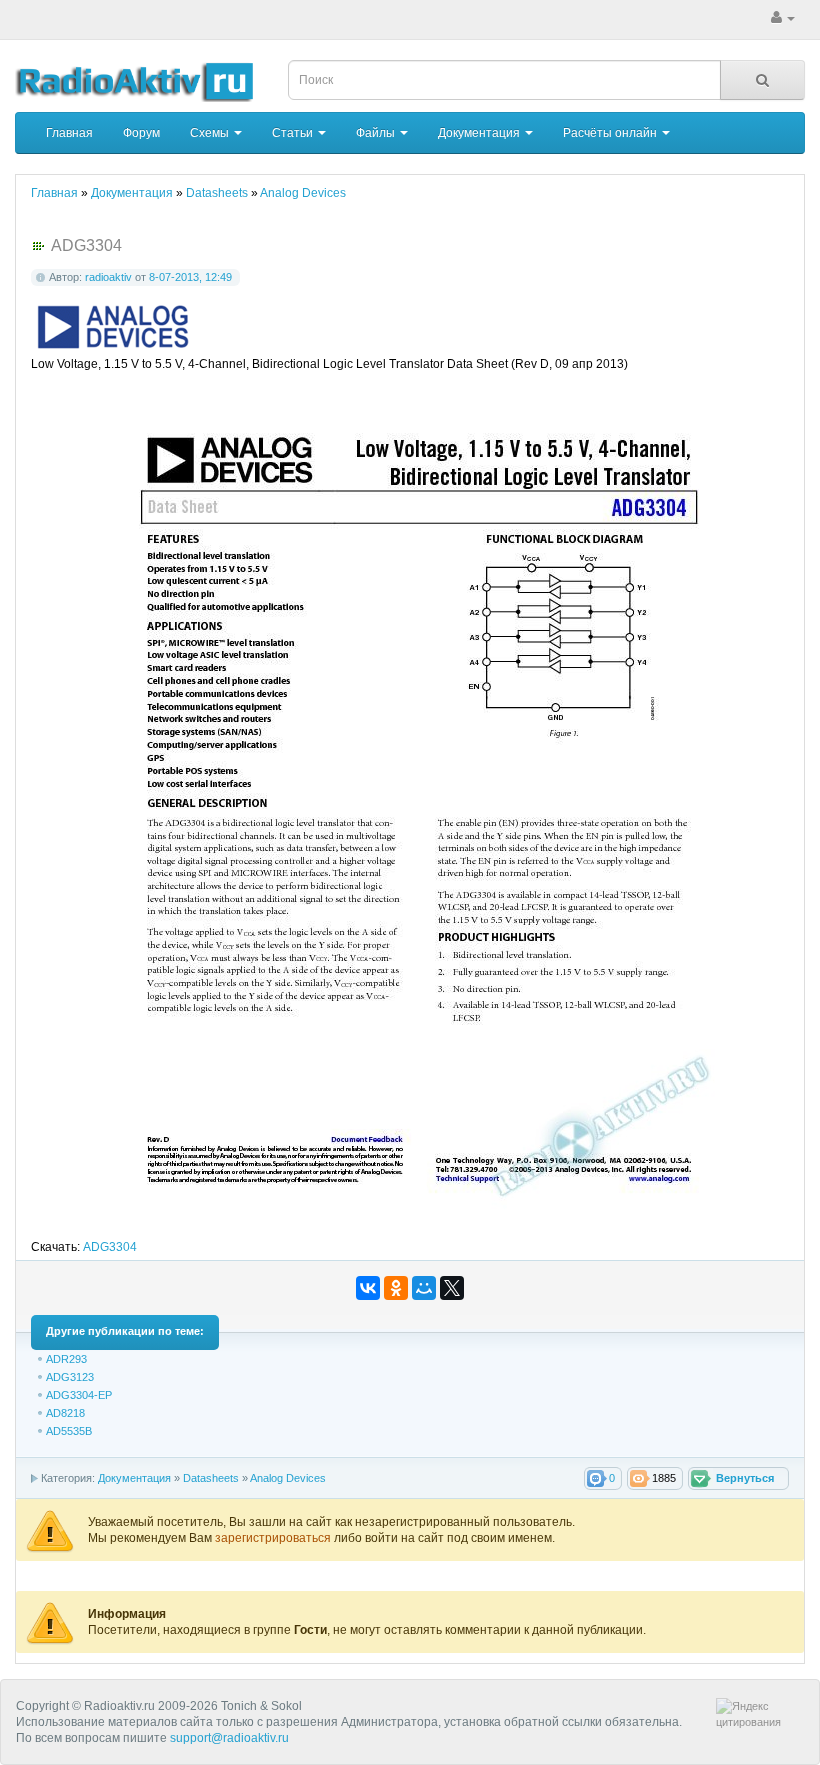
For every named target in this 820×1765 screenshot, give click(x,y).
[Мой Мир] (424, 1288)
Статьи (294, 133)
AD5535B (69, 1431)
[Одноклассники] (396, 1288)
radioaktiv (108, 277)
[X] (452, 1288)
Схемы (211, 133)
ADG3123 (70, 1377)
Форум (141, 133)
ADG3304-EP (79, 1395)
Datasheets (211, 1478)
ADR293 (66, 1359)
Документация (480, 133)
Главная (69, 133)
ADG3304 (110, 1247)
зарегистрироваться (274, 1538)
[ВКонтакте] (368, 1288)
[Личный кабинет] (783, 18)
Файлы (377, 133)
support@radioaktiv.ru (229, 1738)
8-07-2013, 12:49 (190, 277)
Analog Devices (288, 1478)
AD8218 (65, 1413)
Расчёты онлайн (611, 133)
